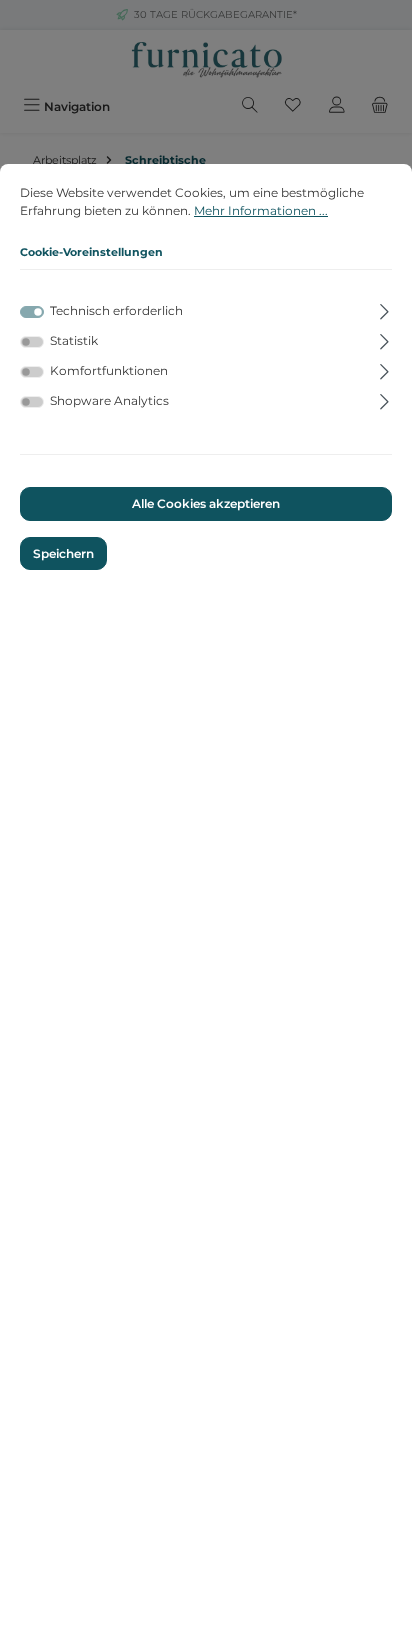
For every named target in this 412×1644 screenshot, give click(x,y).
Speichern (63, 553)
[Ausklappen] (384, 308)
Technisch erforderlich (116, 310)
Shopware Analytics (109, 400)
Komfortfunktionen (109, 370)
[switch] (32, 342)
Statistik (74, 340)
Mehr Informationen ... (261, 210)
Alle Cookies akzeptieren (206, 503)
